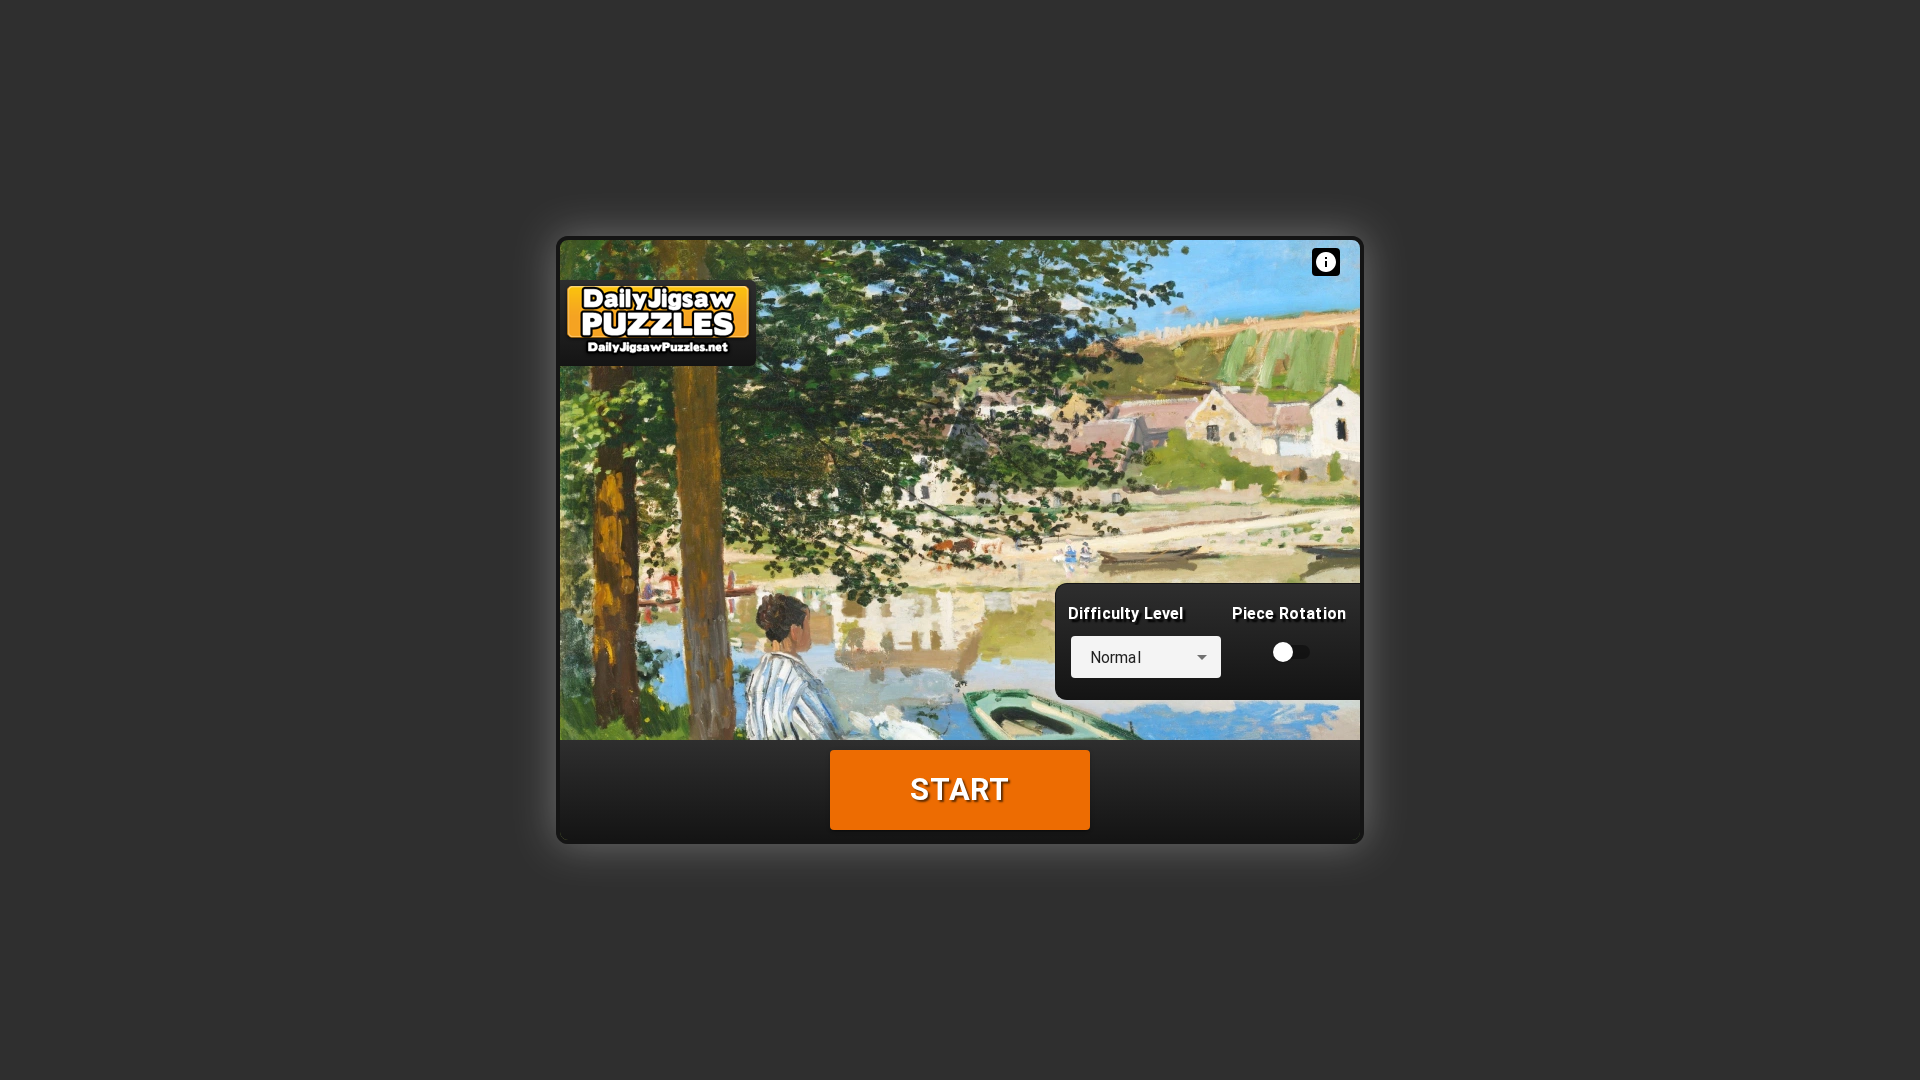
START (960, 789)
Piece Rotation (1289, 613)
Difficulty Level (1125, 613)
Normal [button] (1115, 657)
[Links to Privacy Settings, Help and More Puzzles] (1326, 262)
